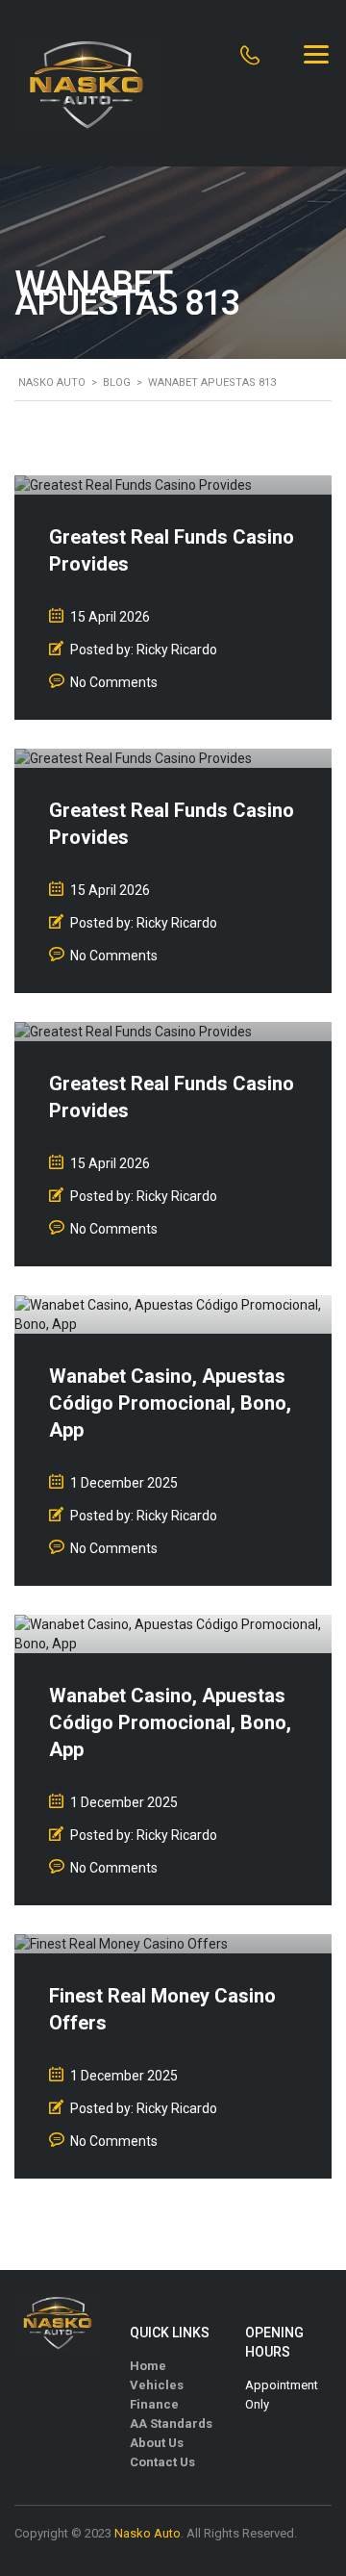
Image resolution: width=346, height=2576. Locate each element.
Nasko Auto (148, 2533)
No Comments (114, 682)
